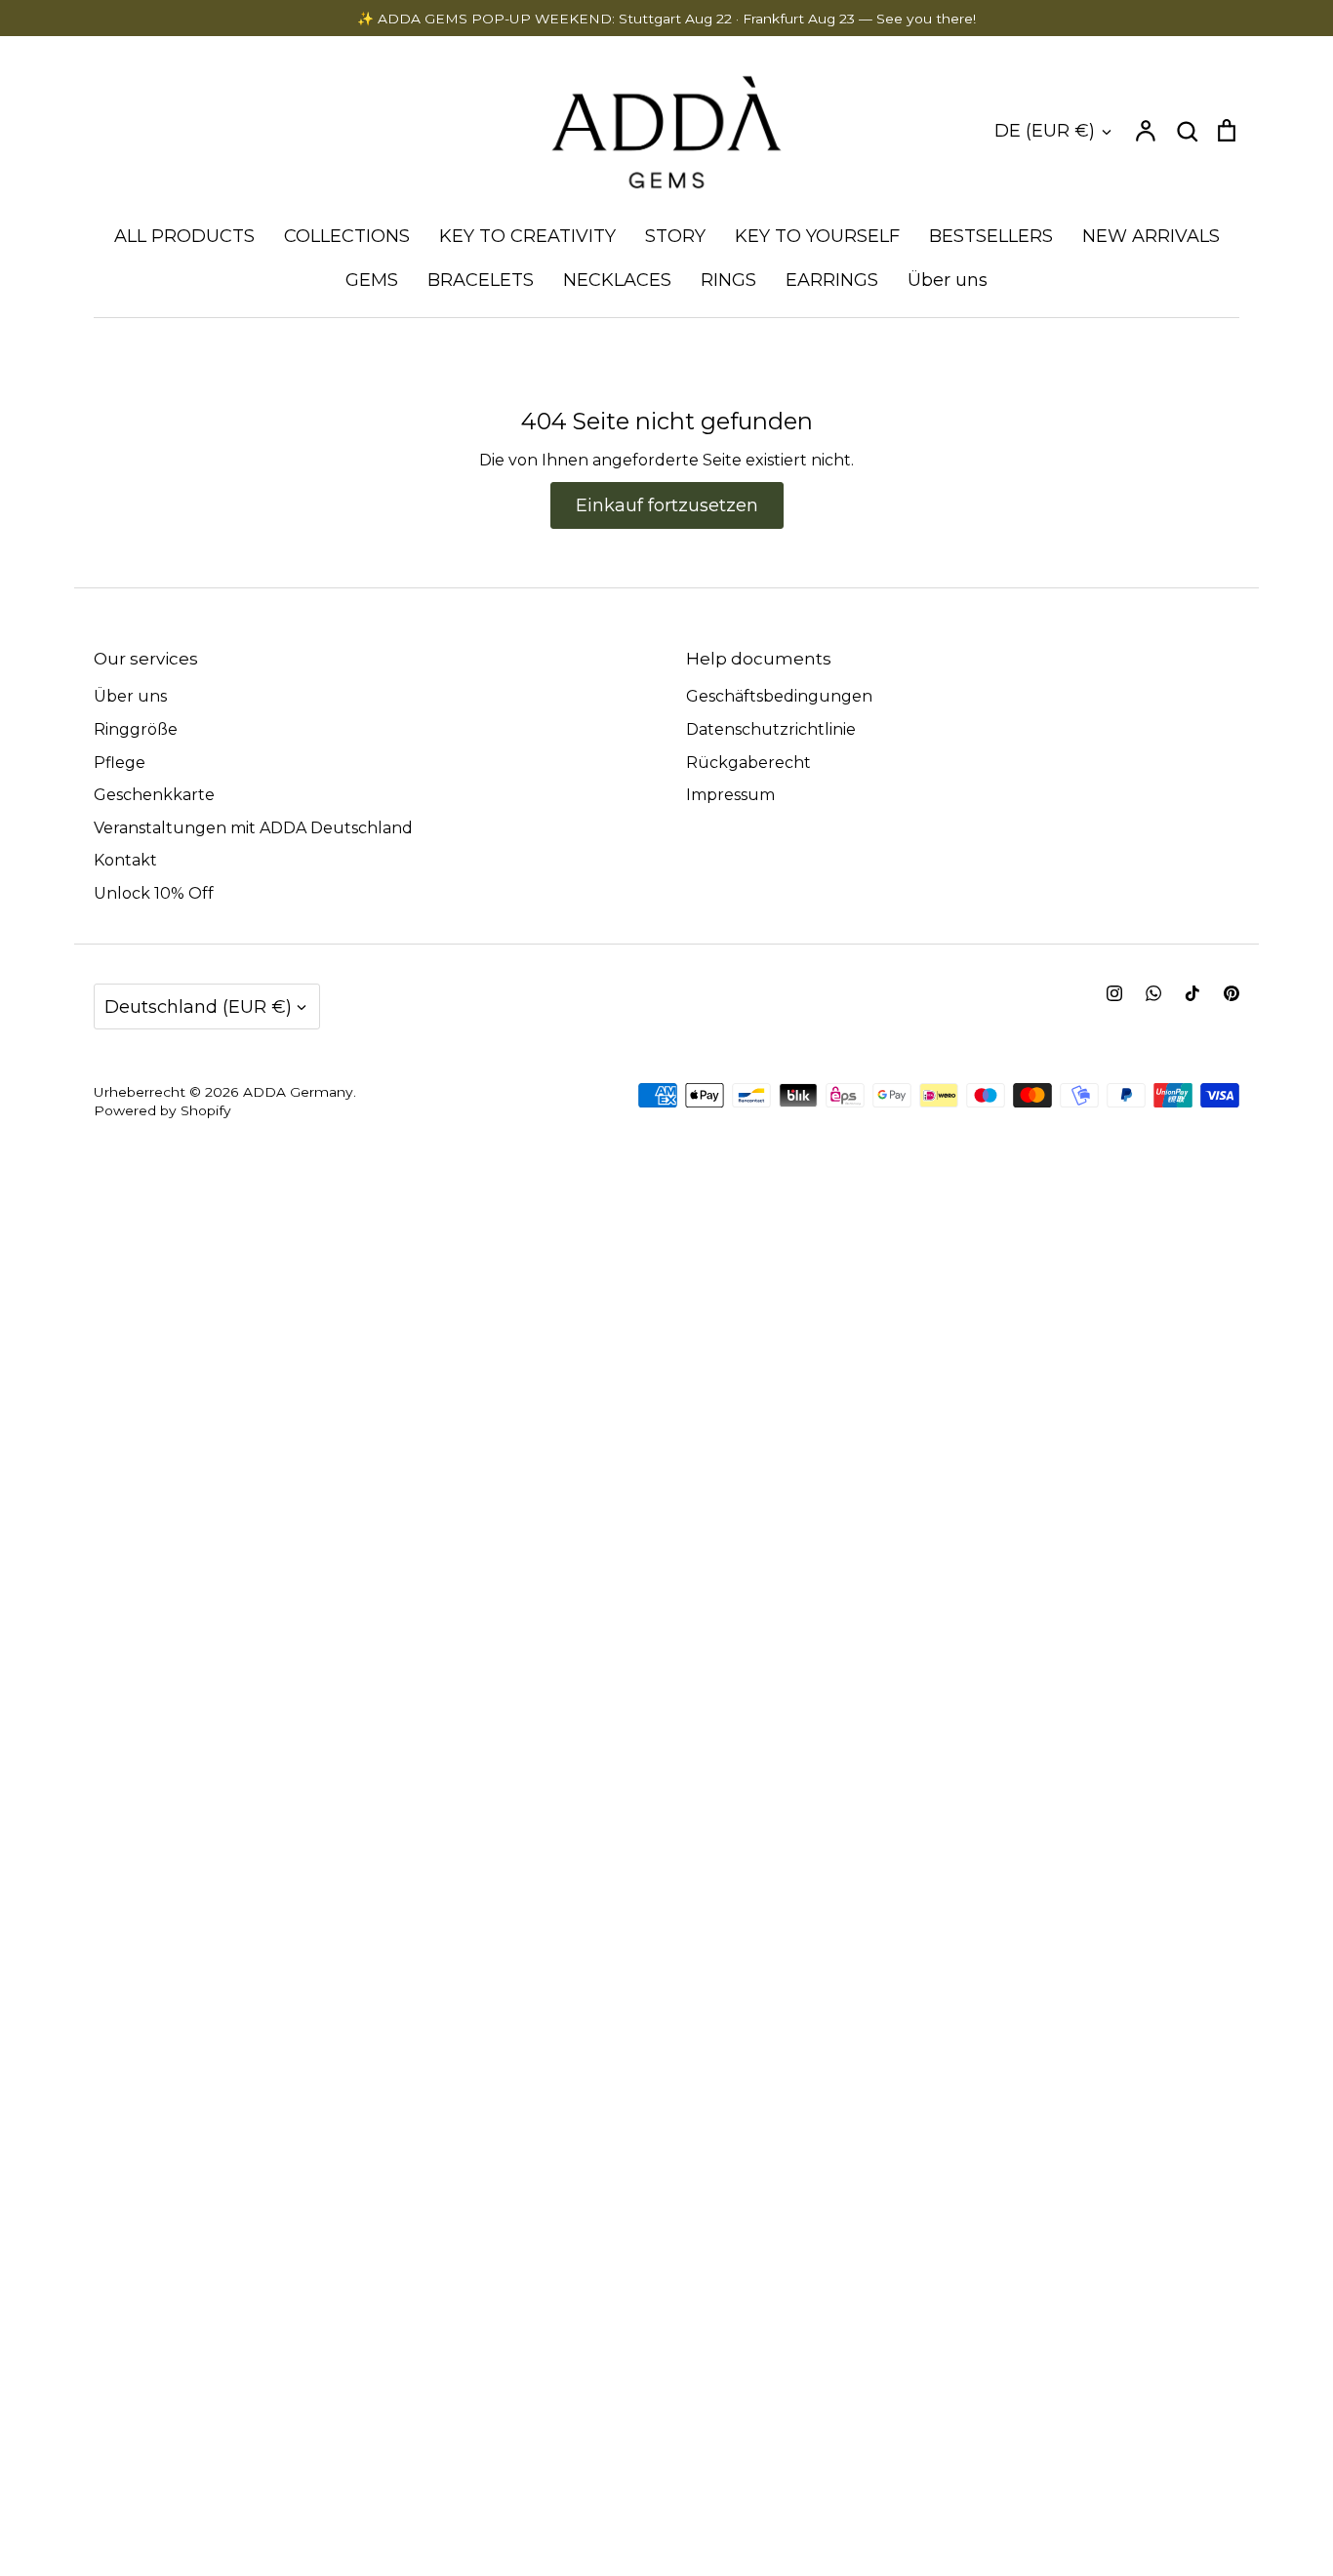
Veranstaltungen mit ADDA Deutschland (253, 828)
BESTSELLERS (991, 236)
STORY (675, 236)
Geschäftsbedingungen (779, 696)
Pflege (120, 763)
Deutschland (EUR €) (198, 1006)
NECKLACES (617, 280)
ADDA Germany (298, 1092)
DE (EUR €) (1045, 130)
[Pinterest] (1232, 993)
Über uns (948, 280)
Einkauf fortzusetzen (667, 505)
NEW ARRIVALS (1151, 236)
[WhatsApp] (1153, 993)
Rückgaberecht (748, 763)
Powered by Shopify (162, 1110)
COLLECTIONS (347, 236)
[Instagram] (1114, 993)
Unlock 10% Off (154, 893)
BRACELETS (481, 280)
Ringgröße (136, 729)
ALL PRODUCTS (184, 236)
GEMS (372, 280)
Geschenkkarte (154, 795)
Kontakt (125, 860)
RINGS (728, 280)
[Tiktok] (1192, 993)
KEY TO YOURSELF (817, 236)
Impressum (730, 795)
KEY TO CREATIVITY (527, 236)
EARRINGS (832, 280)
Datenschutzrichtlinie (771, 729)
